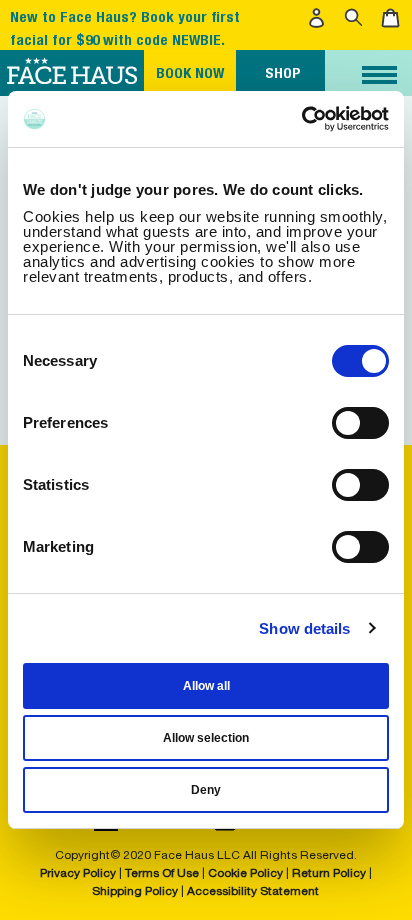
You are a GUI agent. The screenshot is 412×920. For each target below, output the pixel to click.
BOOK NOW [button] (190, 72)
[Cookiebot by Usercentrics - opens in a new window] (301, 119)
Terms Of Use (162, 873)
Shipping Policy (135, 891)
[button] (319, 18)
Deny (206, 790)
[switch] (360, 423)
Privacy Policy (79, 873)
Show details (304, 628)
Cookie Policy (245, 873)
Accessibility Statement (253, 891)
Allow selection (206, 738)
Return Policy (329, 873)
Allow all (206, 686)
